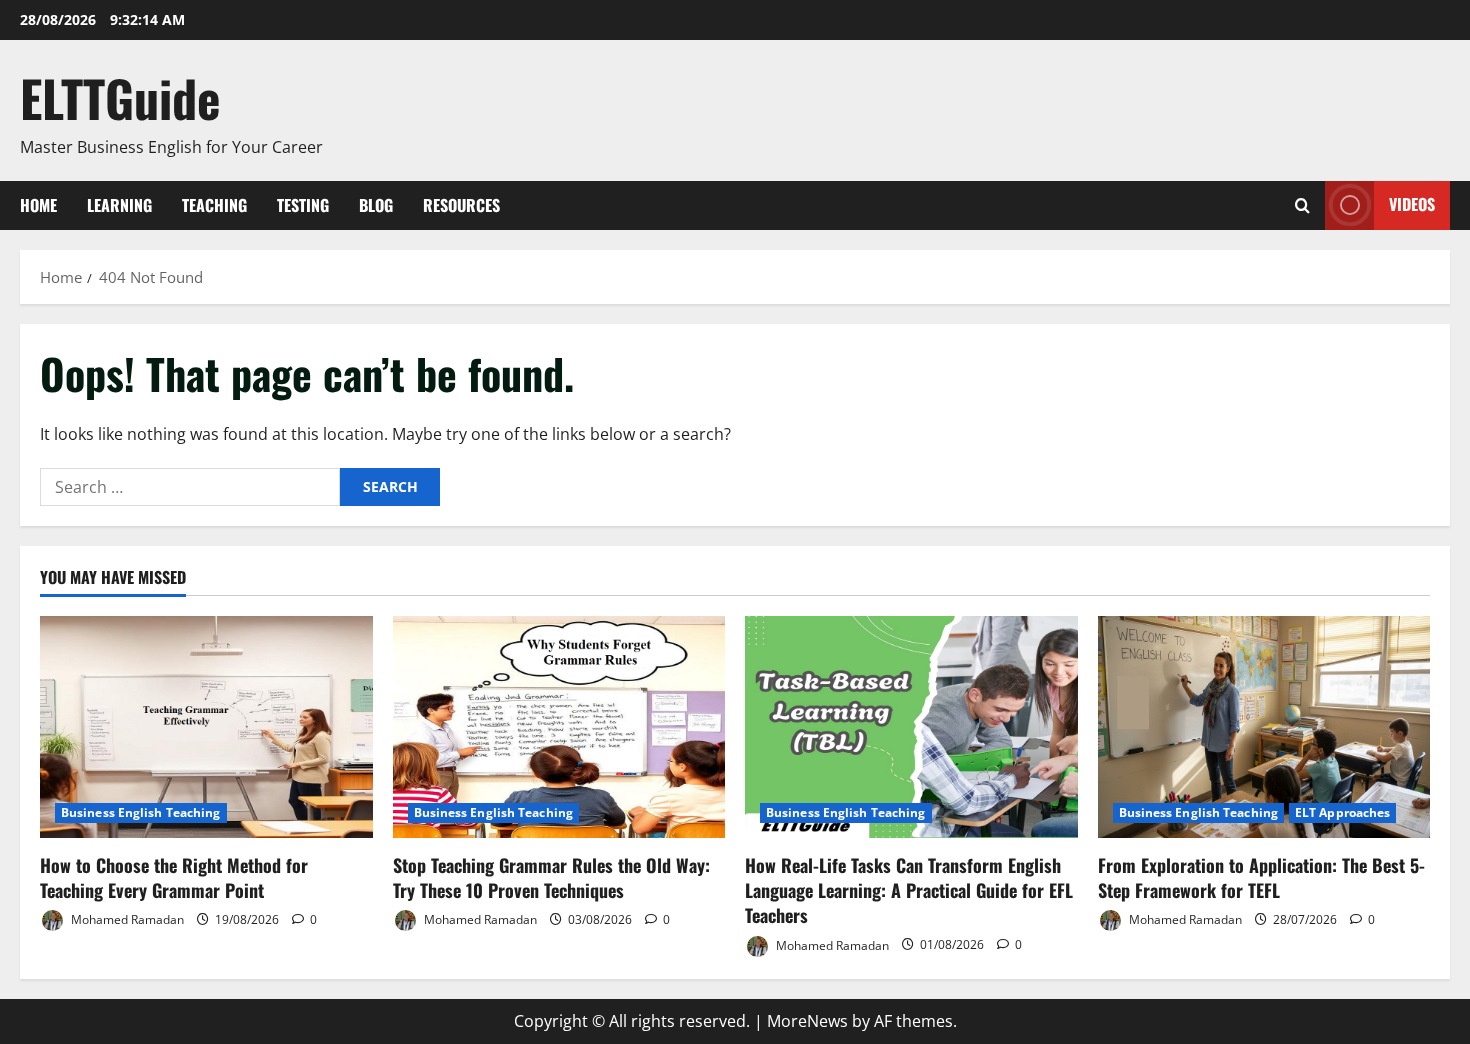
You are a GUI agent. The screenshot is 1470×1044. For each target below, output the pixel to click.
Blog (376, 205)
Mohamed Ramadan (126, 919)
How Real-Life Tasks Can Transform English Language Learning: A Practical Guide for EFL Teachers (909, 890)
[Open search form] (1302, 205)
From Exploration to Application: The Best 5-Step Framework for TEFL (1261, 877)
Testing (303, 205)
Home (38, 205)
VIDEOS (1412, 204)
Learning (119, 205)
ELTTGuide (120, 97)
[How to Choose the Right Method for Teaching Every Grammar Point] (206, 727)
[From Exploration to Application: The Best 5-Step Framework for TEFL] (1264, 727)
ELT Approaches (1342, 812)
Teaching (214, 205)
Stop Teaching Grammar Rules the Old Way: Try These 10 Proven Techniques (551, 877)
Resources (461, 205)
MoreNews (807, 1021)
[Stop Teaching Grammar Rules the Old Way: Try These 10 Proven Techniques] (559, 727)
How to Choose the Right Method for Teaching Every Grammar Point (174, 877)
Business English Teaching (141, 812)
